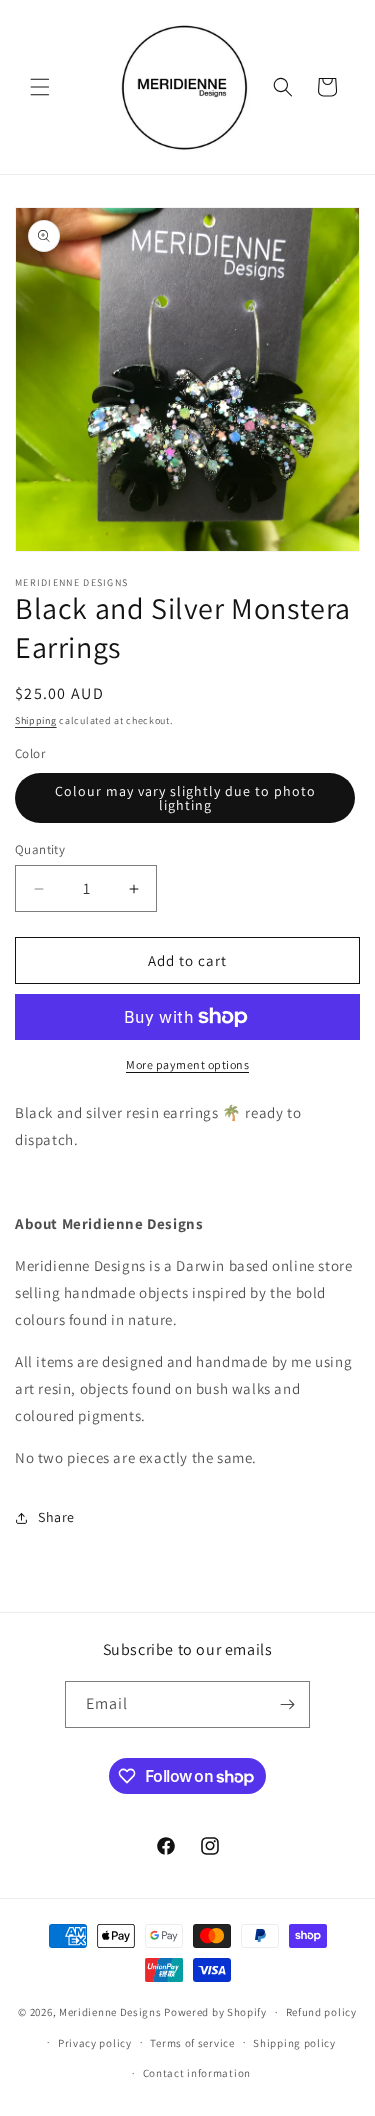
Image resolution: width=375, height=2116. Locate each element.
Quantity (40, 849)
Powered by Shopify (215, 2012)
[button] (40, 87)
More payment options (187, 1064)
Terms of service (192, 2043)
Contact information (197, 2073)
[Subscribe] (287, 1704)
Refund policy (321, 2012)
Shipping (36, 720)
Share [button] (56, 1517)
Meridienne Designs (110, 2012)
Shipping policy (294, 2043)
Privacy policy (95, 2043)
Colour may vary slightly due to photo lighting (185, 798)
